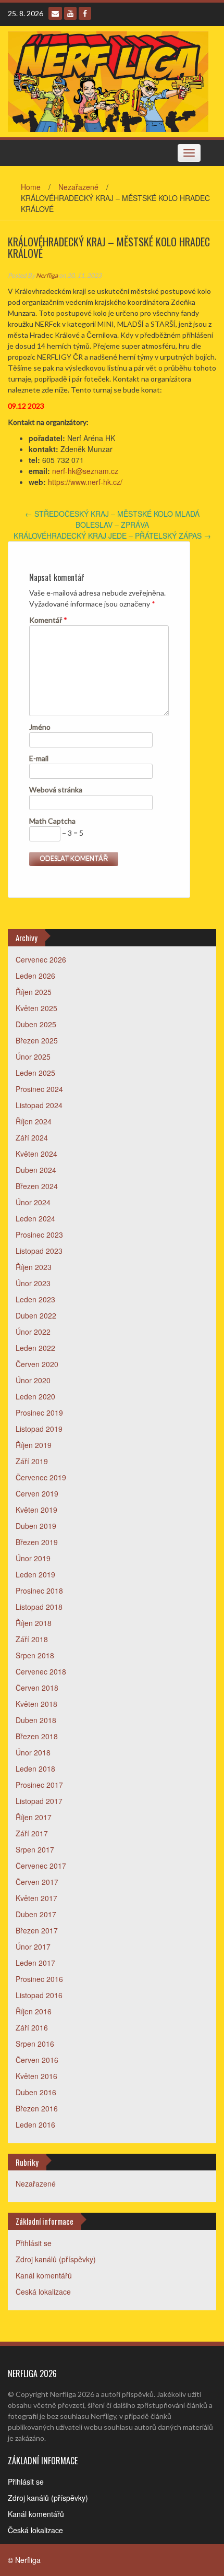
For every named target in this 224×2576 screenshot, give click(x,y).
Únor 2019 (33, 1558)
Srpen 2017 (35, 1849)
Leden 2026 (35, 976)
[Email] (55, 13)
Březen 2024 (37, 1186)
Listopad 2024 (39, 1105)
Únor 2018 (33, 1752)
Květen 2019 (36, 1510)
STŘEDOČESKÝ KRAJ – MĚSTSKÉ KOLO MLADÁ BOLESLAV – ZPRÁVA (112, 519)
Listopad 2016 (39, 1995)
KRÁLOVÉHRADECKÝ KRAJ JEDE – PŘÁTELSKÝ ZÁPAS (112, 536)
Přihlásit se (34, 2243)
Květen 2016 (36, 2076)
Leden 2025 (35, 1073)
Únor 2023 (33, 1283)
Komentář (48, 620)
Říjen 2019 (34, 1445)
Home (31, 187)
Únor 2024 (33, 1202)
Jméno (40, 727)
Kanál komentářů (44, 2275)
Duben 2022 (36, 1315)
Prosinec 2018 (39, 1590)
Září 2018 (32, 1639)
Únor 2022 (33, 1332)
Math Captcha (52, 821)
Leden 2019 (35, 1574)
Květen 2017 (36, 1898)
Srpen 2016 (35, 2044)
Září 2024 (32, 1137)
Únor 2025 (33, 1056)
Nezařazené (78, 187)
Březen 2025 (37, 1040)
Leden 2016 (35, 2124)
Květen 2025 (36, 1008)
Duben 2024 (36, 1170)
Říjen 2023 (34, 1267)
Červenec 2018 (41, 1671)
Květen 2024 (36, 1154)
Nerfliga (47, 275)
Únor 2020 (33, 1380)
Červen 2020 (37, 1364)
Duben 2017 (36, 1914)
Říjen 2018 (34, 1623)
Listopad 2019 (39, 1429)
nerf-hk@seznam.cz (85, 471)
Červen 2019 (37, 1493)
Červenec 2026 (41, 959)
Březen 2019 (37, 1542)
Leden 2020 (35, 1396)
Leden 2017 (35, 1963)
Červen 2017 (37, 1882)
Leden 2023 (35, 1299)
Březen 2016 (37, 2108)
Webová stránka (56, 790)
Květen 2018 (36, 1704)
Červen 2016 (37, 2060)
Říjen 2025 (34, 992)
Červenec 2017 (41, 1866)
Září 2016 (32, 2027)
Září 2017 (32, 1833)
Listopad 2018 (39, 1607)
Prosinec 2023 (39, 1234)
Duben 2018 (36, 1720)
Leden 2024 (35, 1218)
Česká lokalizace (43, 2292)
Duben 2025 (36, 1024)
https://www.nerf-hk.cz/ (85, 482)
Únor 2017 (33, 1946)
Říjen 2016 (34, 2011)
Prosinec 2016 (39, 1979)
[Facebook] (85, 13)
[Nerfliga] (108, 80)
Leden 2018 (35, 1768)
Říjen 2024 (34, 1121)
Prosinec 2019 (39, 1412)
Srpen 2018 (35, 1655)
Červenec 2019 (41, 1477)
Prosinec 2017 (39, 1785)
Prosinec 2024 (39, 1089)
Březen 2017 (37, 1930)
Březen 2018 (37, 1736)
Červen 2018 (37, 1688)
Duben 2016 (36, 2092)
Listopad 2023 (39, 1251)
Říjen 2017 (34, 1817)
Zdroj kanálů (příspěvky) (56, 2259)
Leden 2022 (35, 1348)
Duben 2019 (36, 1526)
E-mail (39, 758)
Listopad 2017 (39, 1801)
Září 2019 (32, 1461)
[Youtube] (70, 13)
